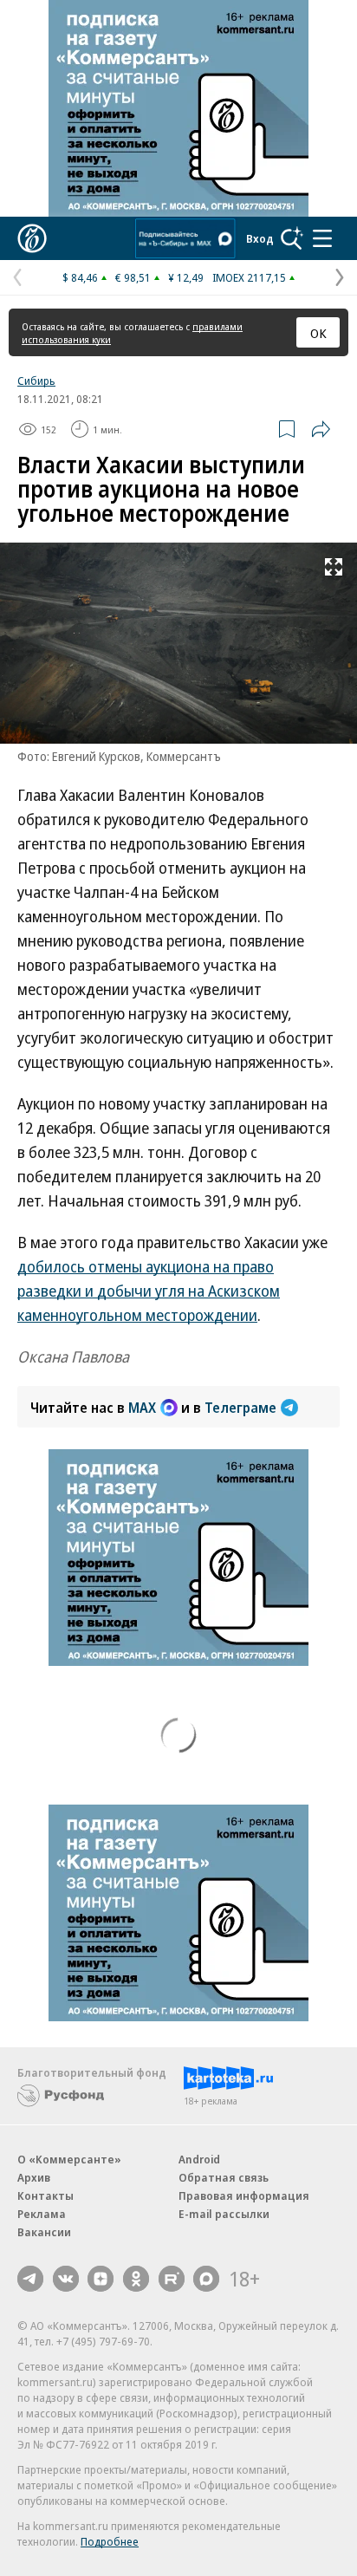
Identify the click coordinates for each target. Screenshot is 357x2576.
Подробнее (110, 2541)
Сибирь (36, 381)
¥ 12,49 (186, 277)
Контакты (45, 2195)
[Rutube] (172, 2279)
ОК (318, 333)
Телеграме (240, 1408)
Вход (260, 238)
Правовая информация (244, 2195)
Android (199, 2159)
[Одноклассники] (136, 2279)
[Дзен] (101, 2279)
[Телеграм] (30, 2279)
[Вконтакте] (66, 2279)
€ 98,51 (133, 277)
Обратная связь (224, 2177)
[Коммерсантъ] (32, 238)
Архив (34, 2177)
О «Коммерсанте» (69, 2159)
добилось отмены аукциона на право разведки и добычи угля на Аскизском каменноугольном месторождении (149, 1291)
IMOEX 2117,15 (249, 277)
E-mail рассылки (224, 2214)
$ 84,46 (80, 277)
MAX (142, 1408)
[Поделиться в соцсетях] (321, 429)
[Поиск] (292, 238)
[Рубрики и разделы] (322, 238)
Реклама (42, 2214)
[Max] (206, 2279)
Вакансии (44, 2232)
